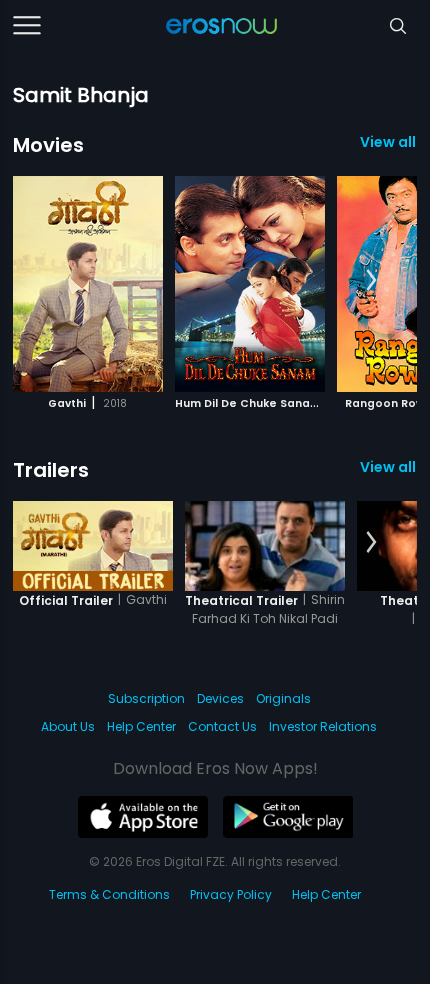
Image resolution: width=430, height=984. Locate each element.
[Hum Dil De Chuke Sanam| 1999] (250, 284)
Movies (48, 145)
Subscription (146, 698)
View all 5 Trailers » (388, 467)
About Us (68, 726)
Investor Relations (323, 726)
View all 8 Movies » (388, 142)
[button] (371, 281)
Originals (283, 698)
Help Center (141, 726)
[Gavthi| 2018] (88, 284)
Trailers (51, 470)
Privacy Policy (231, 894)
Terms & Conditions (109, 894)
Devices (220, 698)
